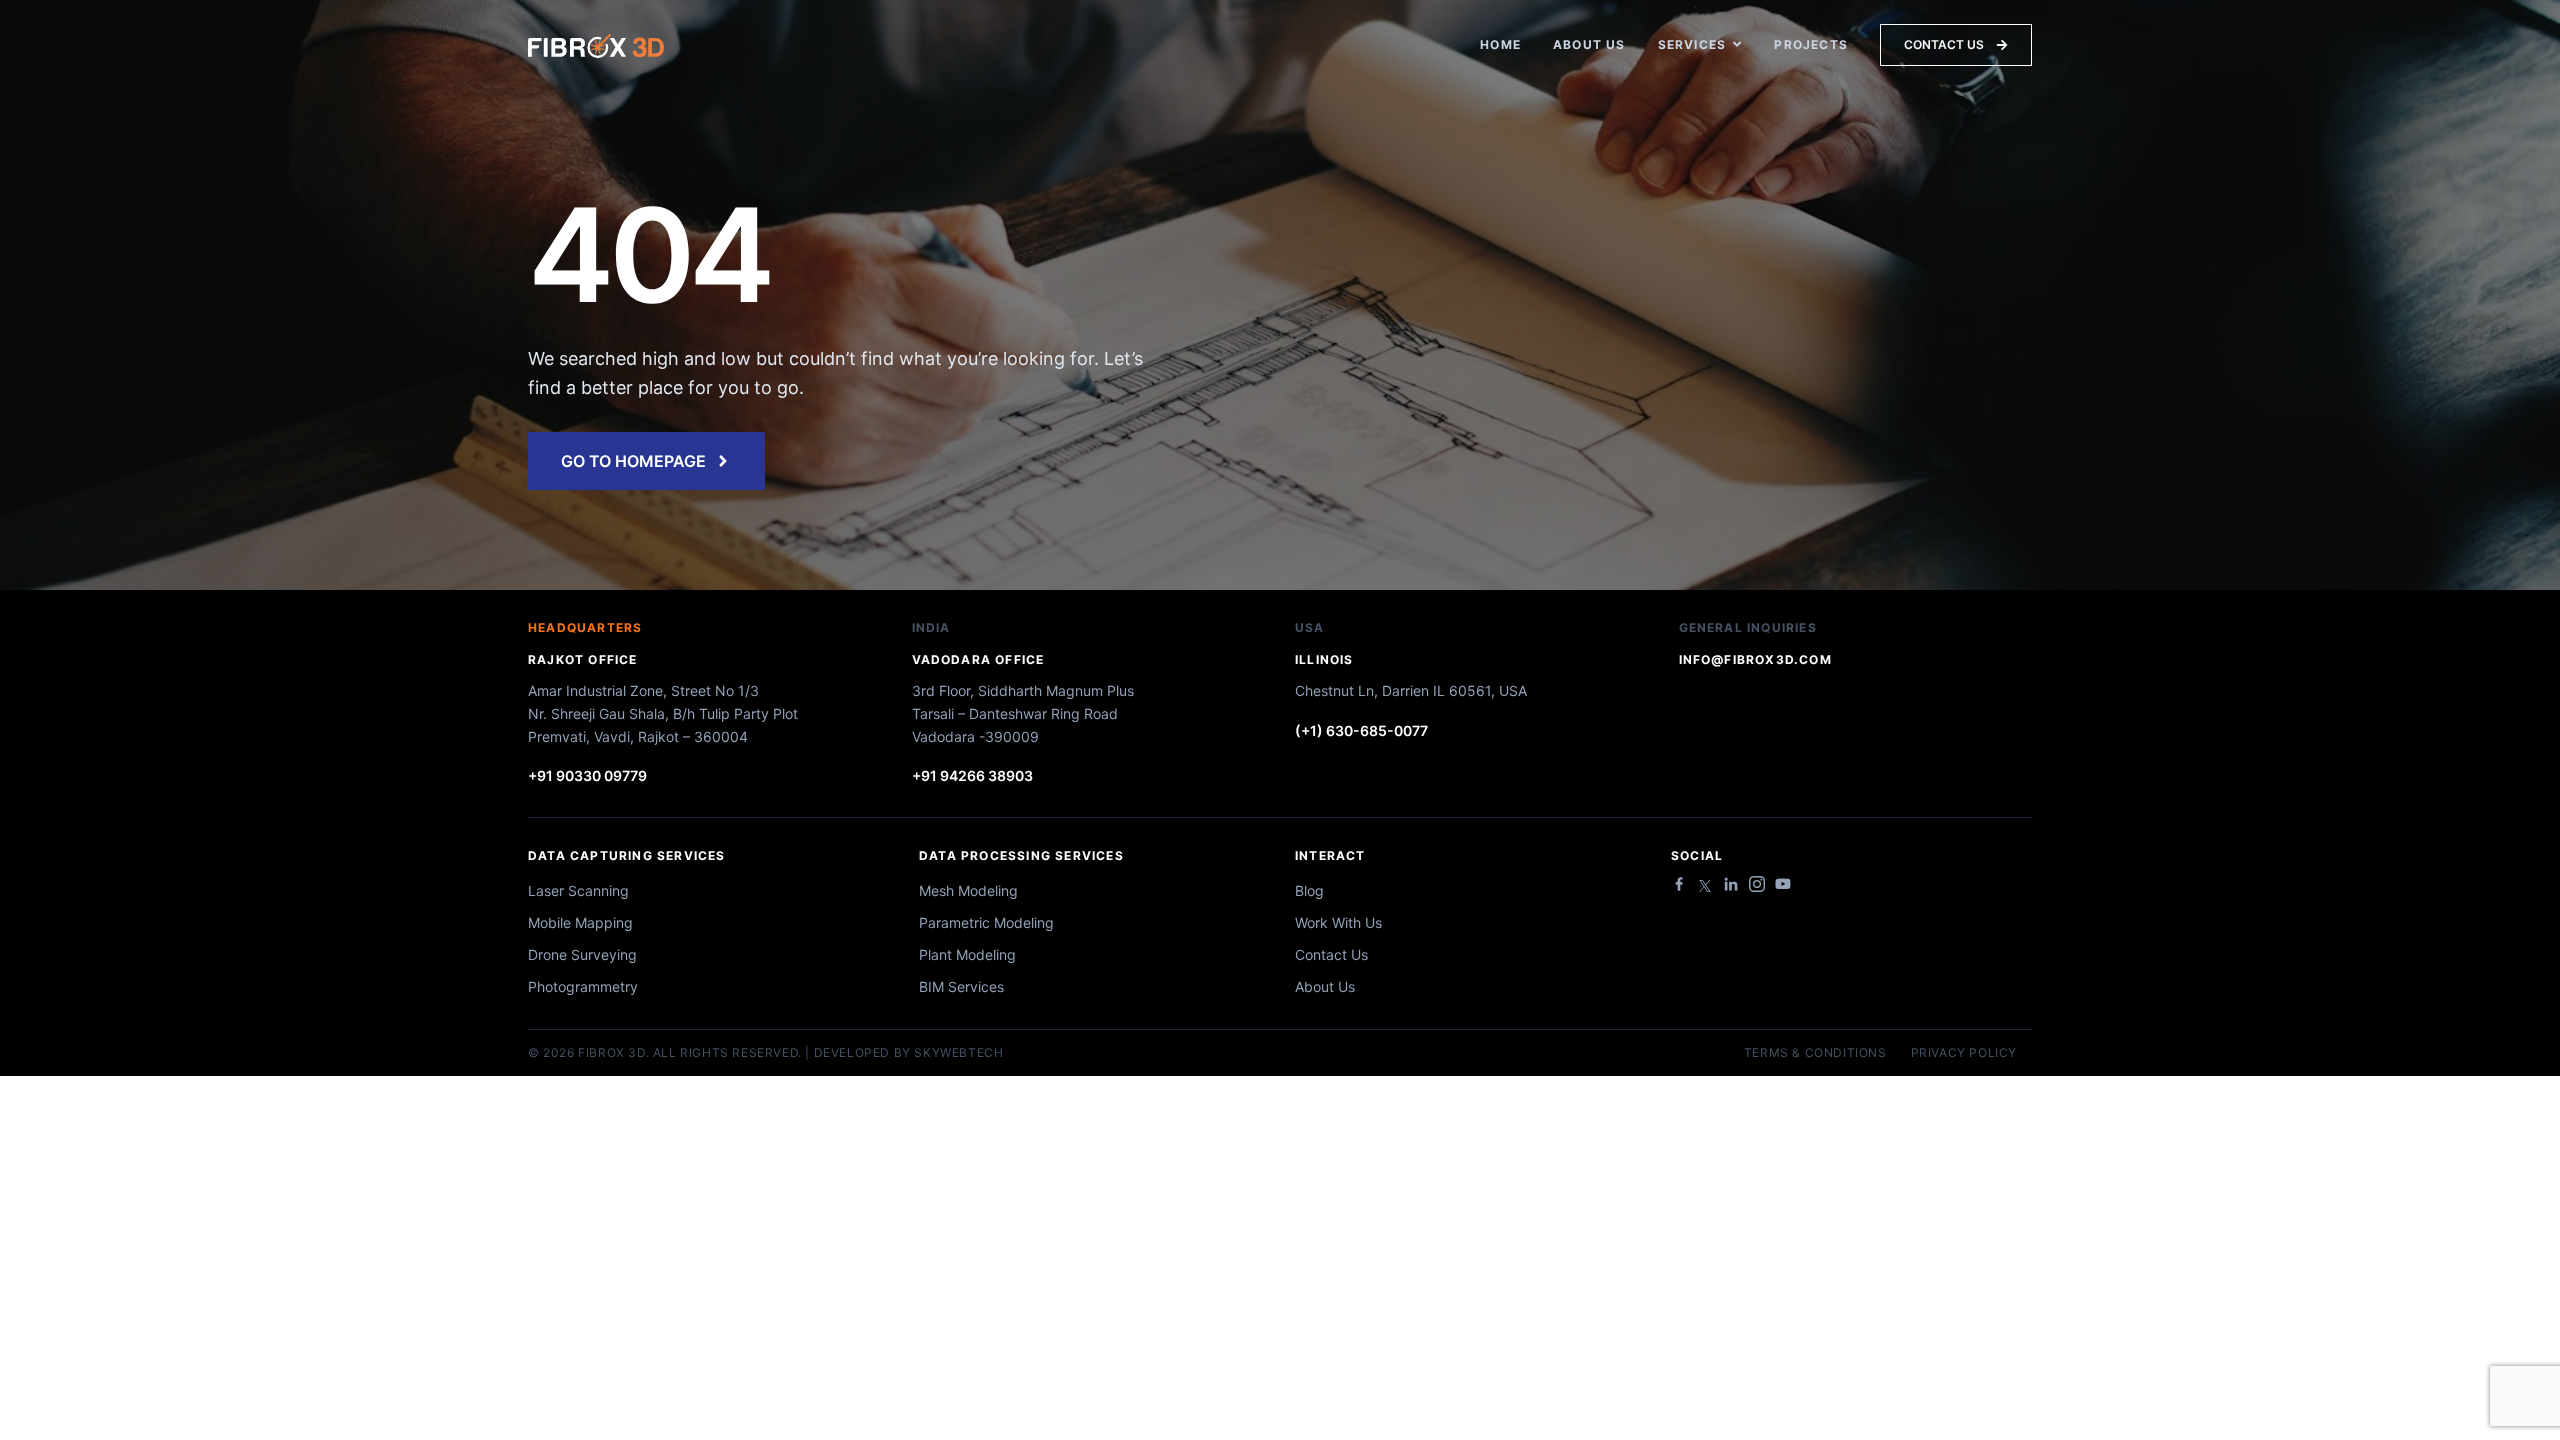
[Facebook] (1679, 884)
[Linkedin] (1731, 884)
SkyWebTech (958, 1052)
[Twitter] (1705, 886)
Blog (1309, 890)
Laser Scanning (578, 890)
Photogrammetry (583, 986)
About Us (1325, 986)
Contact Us (1331, 954)
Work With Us (1338, 922)
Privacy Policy (1964, 1053)
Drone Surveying (582, 954)
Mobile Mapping (580, 922)
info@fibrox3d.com (1755, 659)
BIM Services (961, 986)
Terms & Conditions (1815, 1053)
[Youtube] (1783, 884)
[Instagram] (1757, 884)
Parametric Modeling (986, 922)
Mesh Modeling (968, 890)
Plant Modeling (967, 954)
